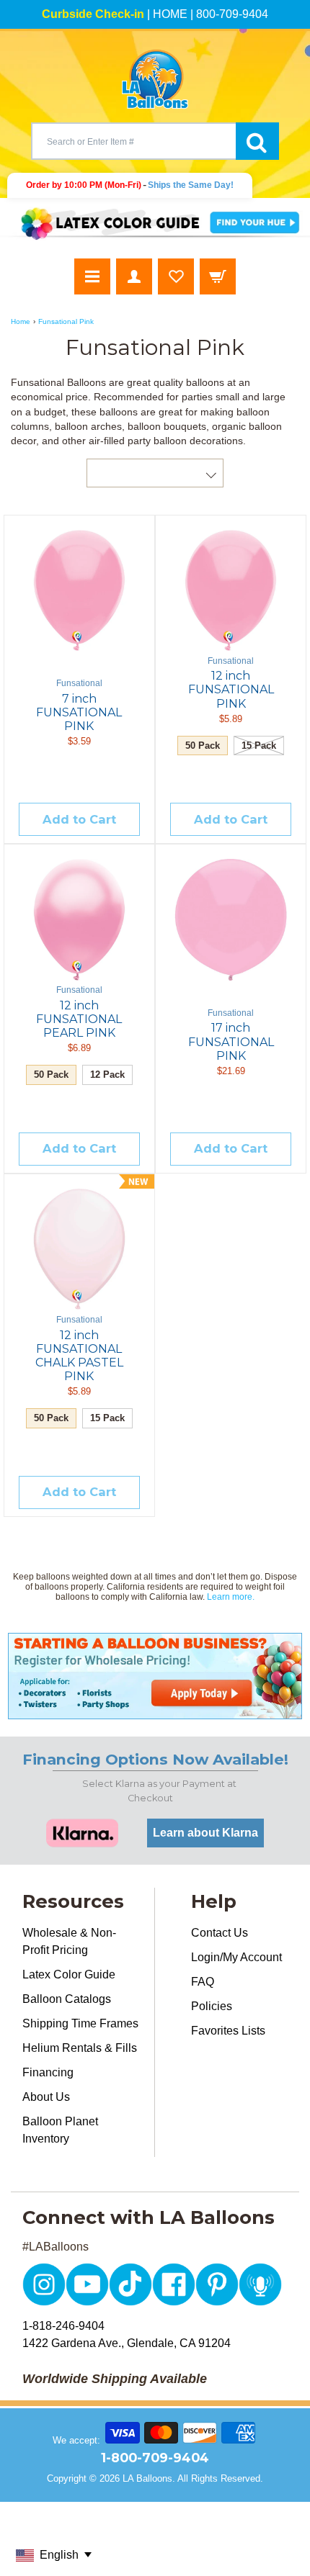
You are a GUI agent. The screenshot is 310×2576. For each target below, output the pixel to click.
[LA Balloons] (155, 79)
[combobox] (133, 141)
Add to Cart (79, 819)
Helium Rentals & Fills (80, 2048)
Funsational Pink (66, 321)
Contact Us (220, 1933)
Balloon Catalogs (67, 1999)
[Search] (257, 141)
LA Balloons (147, 2478)
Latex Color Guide (69, 1974)
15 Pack (259, 746)
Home (21, 321)
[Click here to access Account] (134, 276)
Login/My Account (236, 1957)
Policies (212, 2006)
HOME (170, 14)
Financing (48, 2072)
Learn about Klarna (205, 1833)
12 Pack (107, 1075)
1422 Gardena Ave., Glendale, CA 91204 (127, 2343)
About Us (46, 2097)
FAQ (203, 1982)
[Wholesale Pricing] (155, 1676)
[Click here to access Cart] (218, 276)
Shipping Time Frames (80, 2023)
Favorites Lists (228, 2031)
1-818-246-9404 (63, 2326)
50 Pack (203, 746)
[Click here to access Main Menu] (92, 276)
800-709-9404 (232, 14)
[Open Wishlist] (176, 276)
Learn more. (231, 1597)
